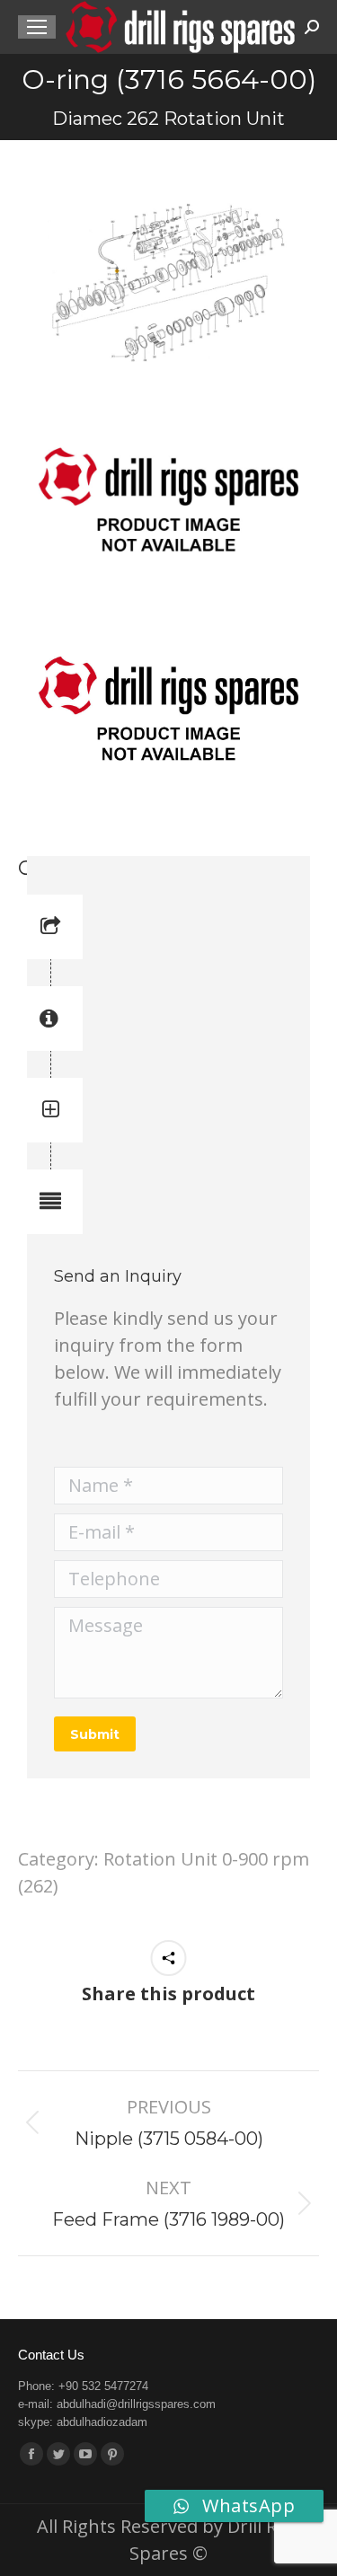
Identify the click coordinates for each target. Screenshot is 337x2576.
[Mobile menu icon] (37, 27)
